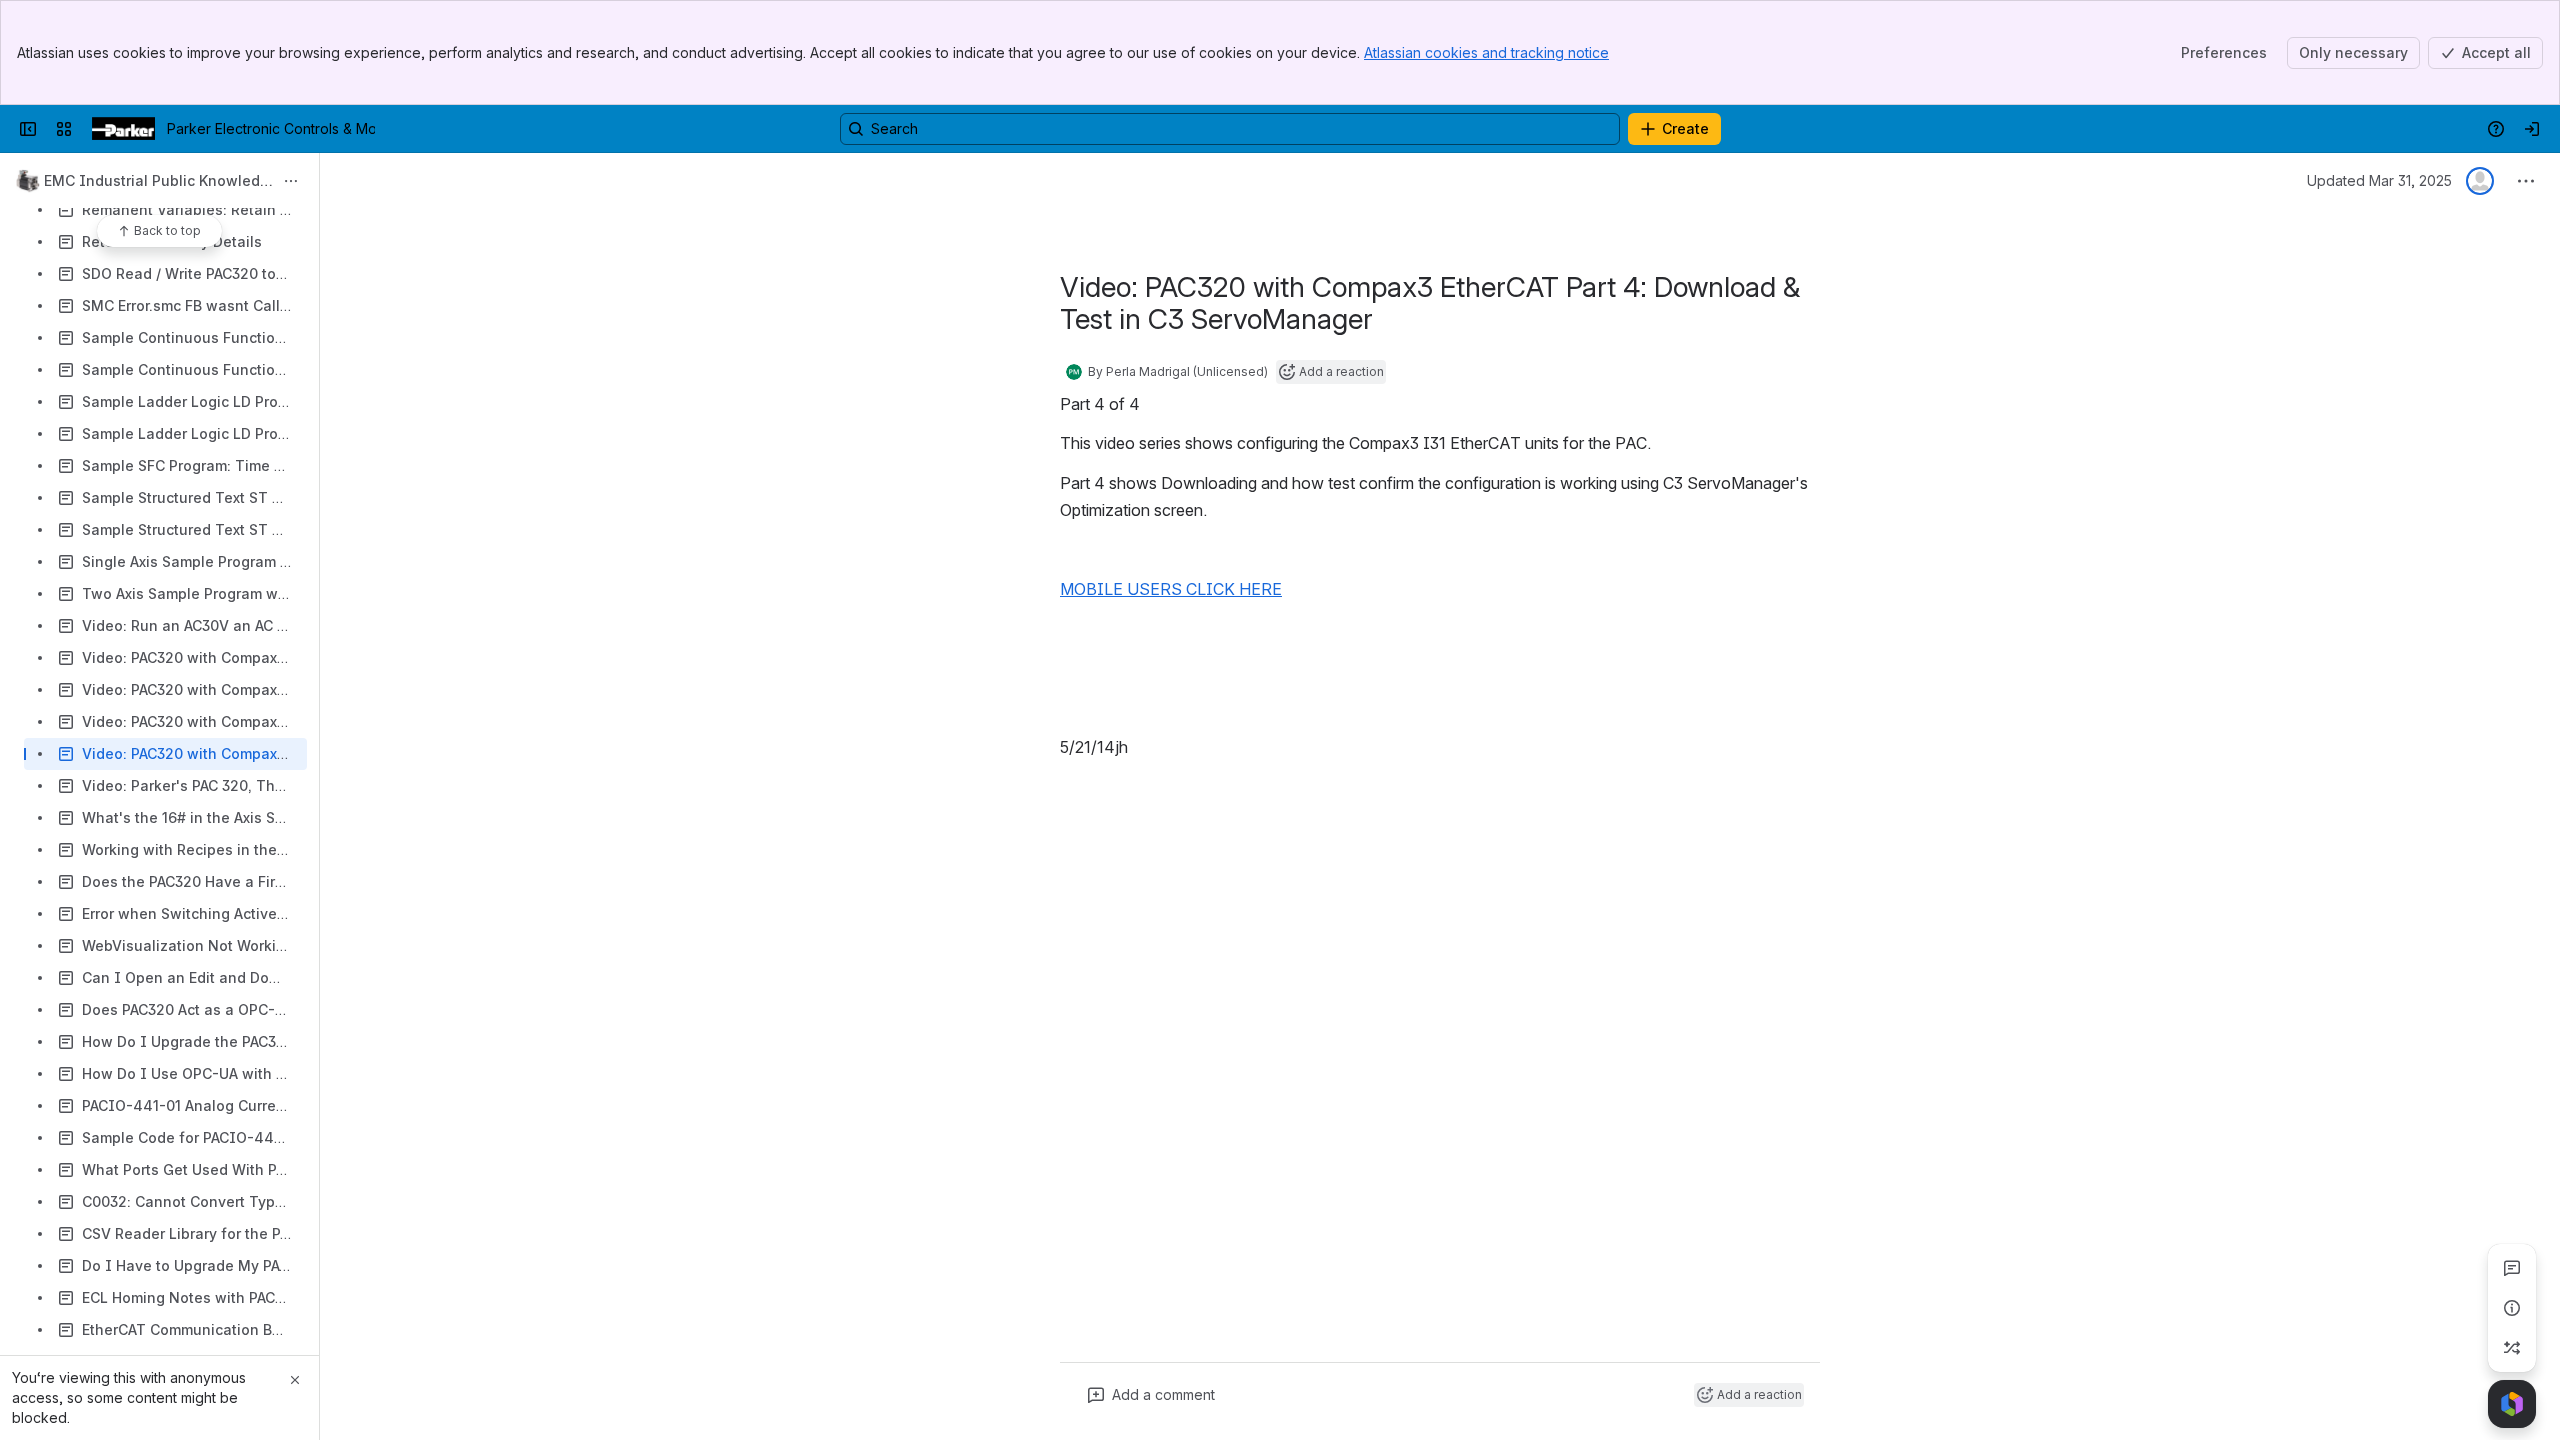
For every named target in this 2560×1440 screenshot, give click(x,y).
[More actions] (291, 181)
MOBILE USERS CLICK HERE (1171, 589)
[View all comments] (2512, 1268)
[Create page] (2512, 1348)
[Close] (295, 1380)
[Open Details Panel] (2512, 1308)
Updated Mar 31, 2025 (2379, 180)
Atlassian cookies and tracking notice (1486, 52)
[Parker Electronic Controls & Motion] (123, 129)
